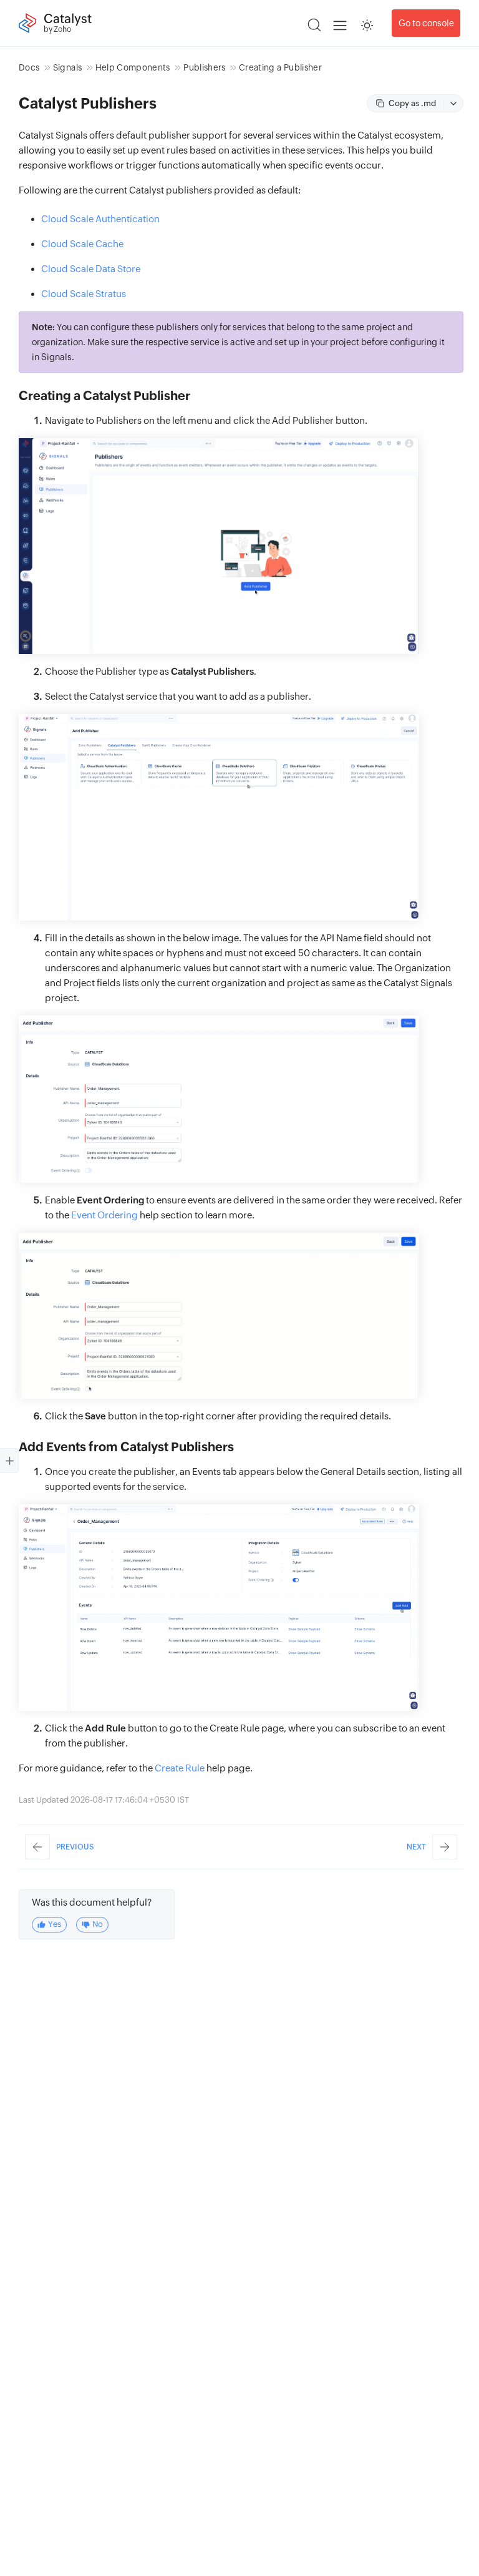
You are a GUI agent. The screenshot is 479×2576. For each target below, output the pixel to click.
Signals (67, 67)
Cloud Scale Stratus (84, 294)
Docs (29, 67)
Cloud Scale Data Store (91, 269)
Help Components (133, 67)
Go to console (426, 23)
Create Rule (180, 1768)
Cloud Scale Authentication (100, 219)
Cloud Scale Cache (82, 244)
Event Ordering (104, 1215)
